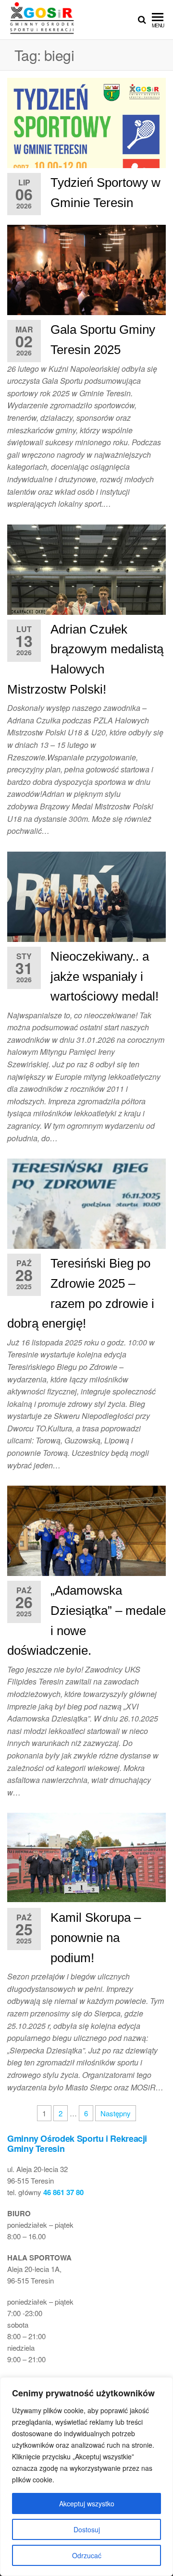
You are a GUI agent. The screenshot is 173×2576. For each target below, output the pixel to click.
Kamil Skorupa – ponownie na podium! (96, 1937)
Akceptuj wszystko (87, 2503)
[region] (86, 2477)
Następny (116, 2113)
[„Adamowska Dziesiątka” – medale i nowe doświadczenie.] (86, 1544)
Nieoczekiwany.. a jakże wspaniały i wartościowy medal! (105, 976)
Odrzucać (87, 2555)
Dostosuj (87, 2529)
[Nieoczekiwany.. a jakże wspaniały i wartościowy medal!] (86, 902)
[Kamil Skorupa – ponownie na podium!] (86, 1856)
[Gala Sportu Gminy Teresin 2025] (86, 276)
